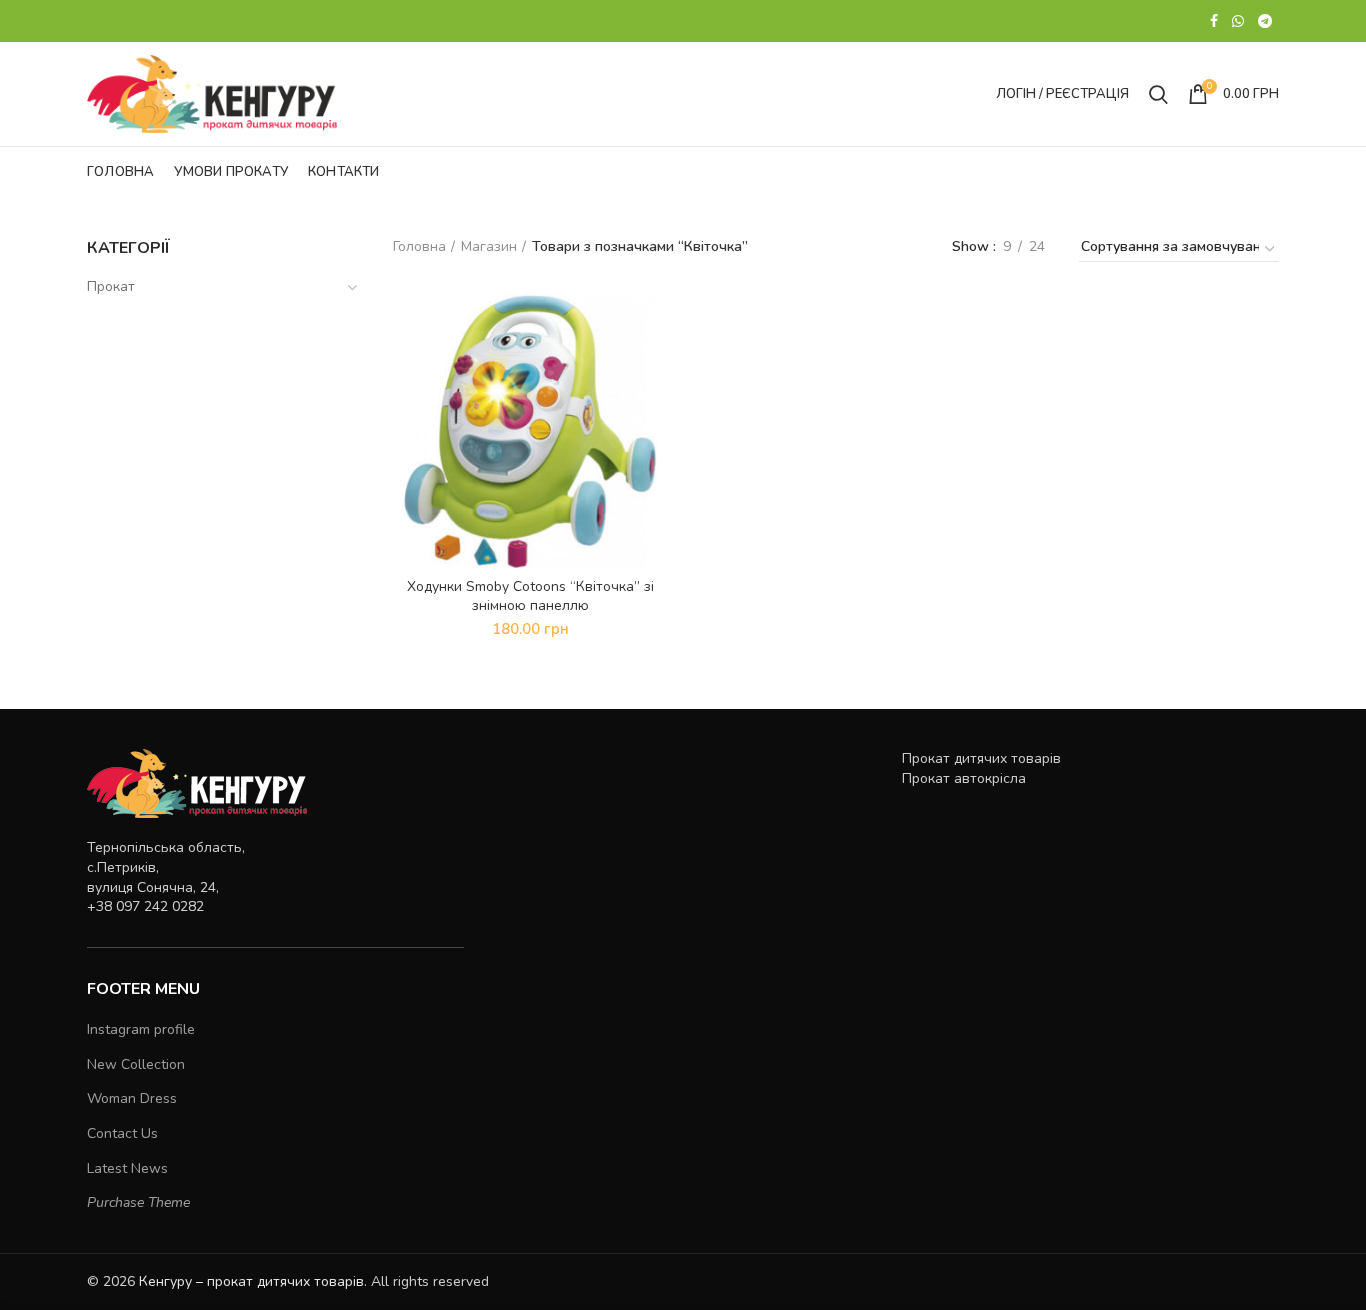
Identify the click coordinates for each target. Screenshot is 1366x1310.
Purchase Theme (138, 1202)
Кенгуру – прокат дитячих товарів (251, 1281)
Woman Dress (132, 1098)
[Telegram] (1265, 21)
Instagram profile (141, 1029)
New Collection (136, 1064)
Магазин (489, 246)
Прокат (111, 286)
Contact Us (122, 1133)
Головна (419, 246)
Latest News (127, 1168)
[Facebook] (1214, 21)
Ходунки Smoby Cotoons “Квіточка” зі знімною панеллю (530, 596)
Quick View (653, 325)
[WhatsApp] (1238, 21)
